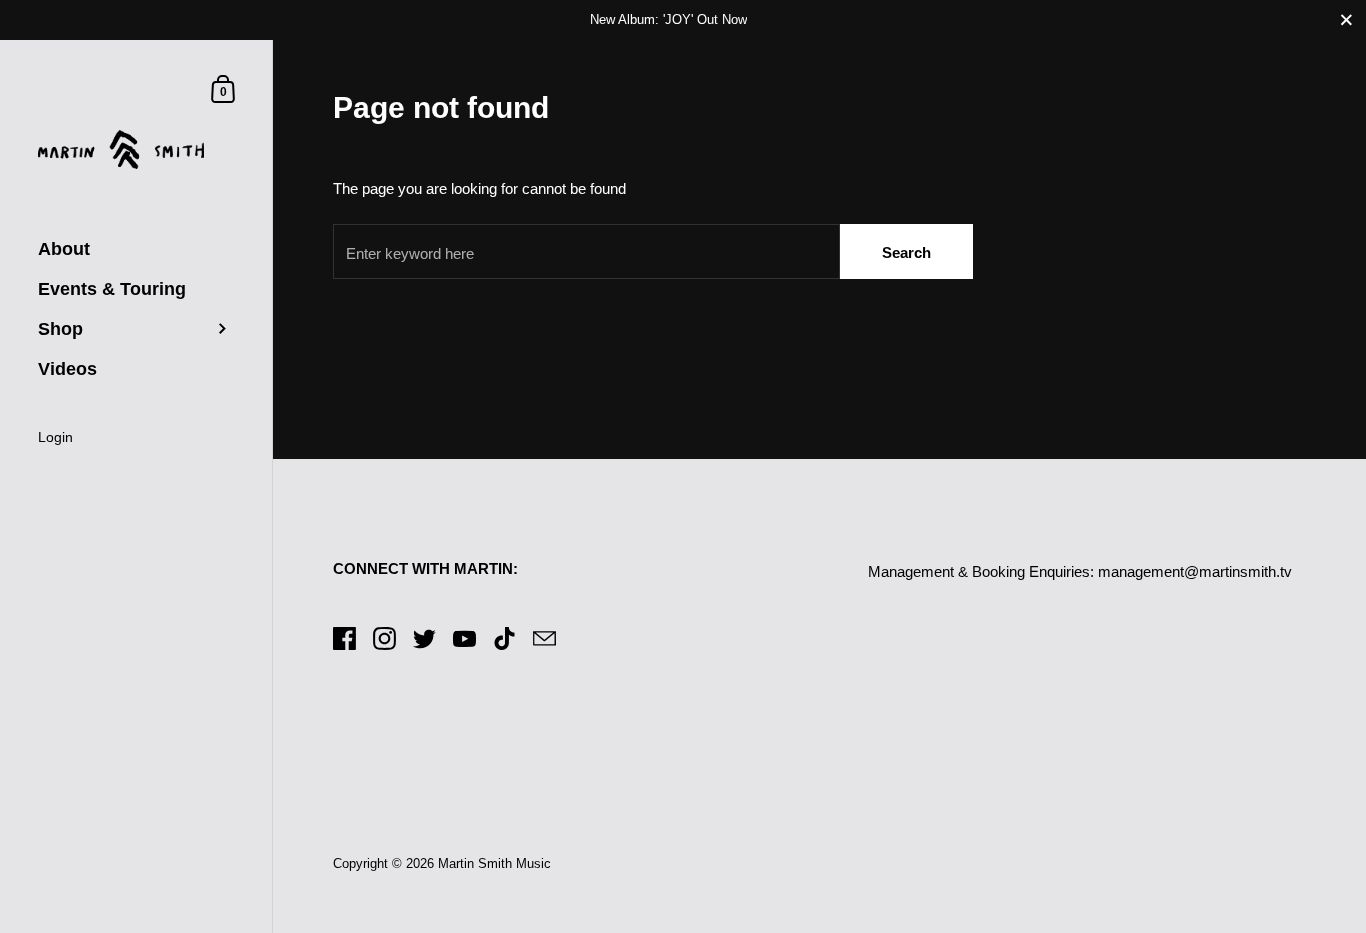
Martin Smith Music (494, 863)
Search (906, 252)
